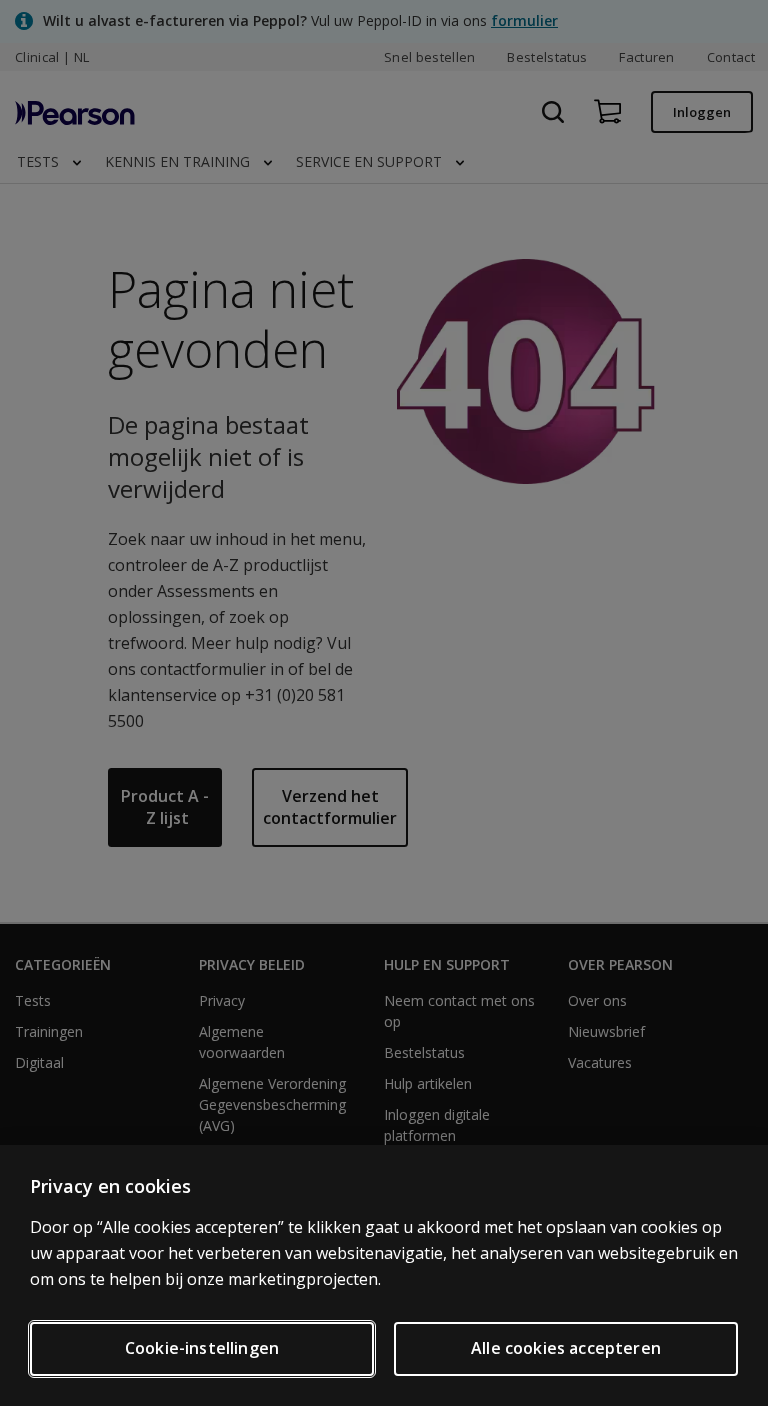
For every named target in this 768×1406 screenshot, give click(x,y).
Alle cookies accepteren (566, 1348)
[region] (384, 1275)
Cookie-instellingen (202, 1348)
